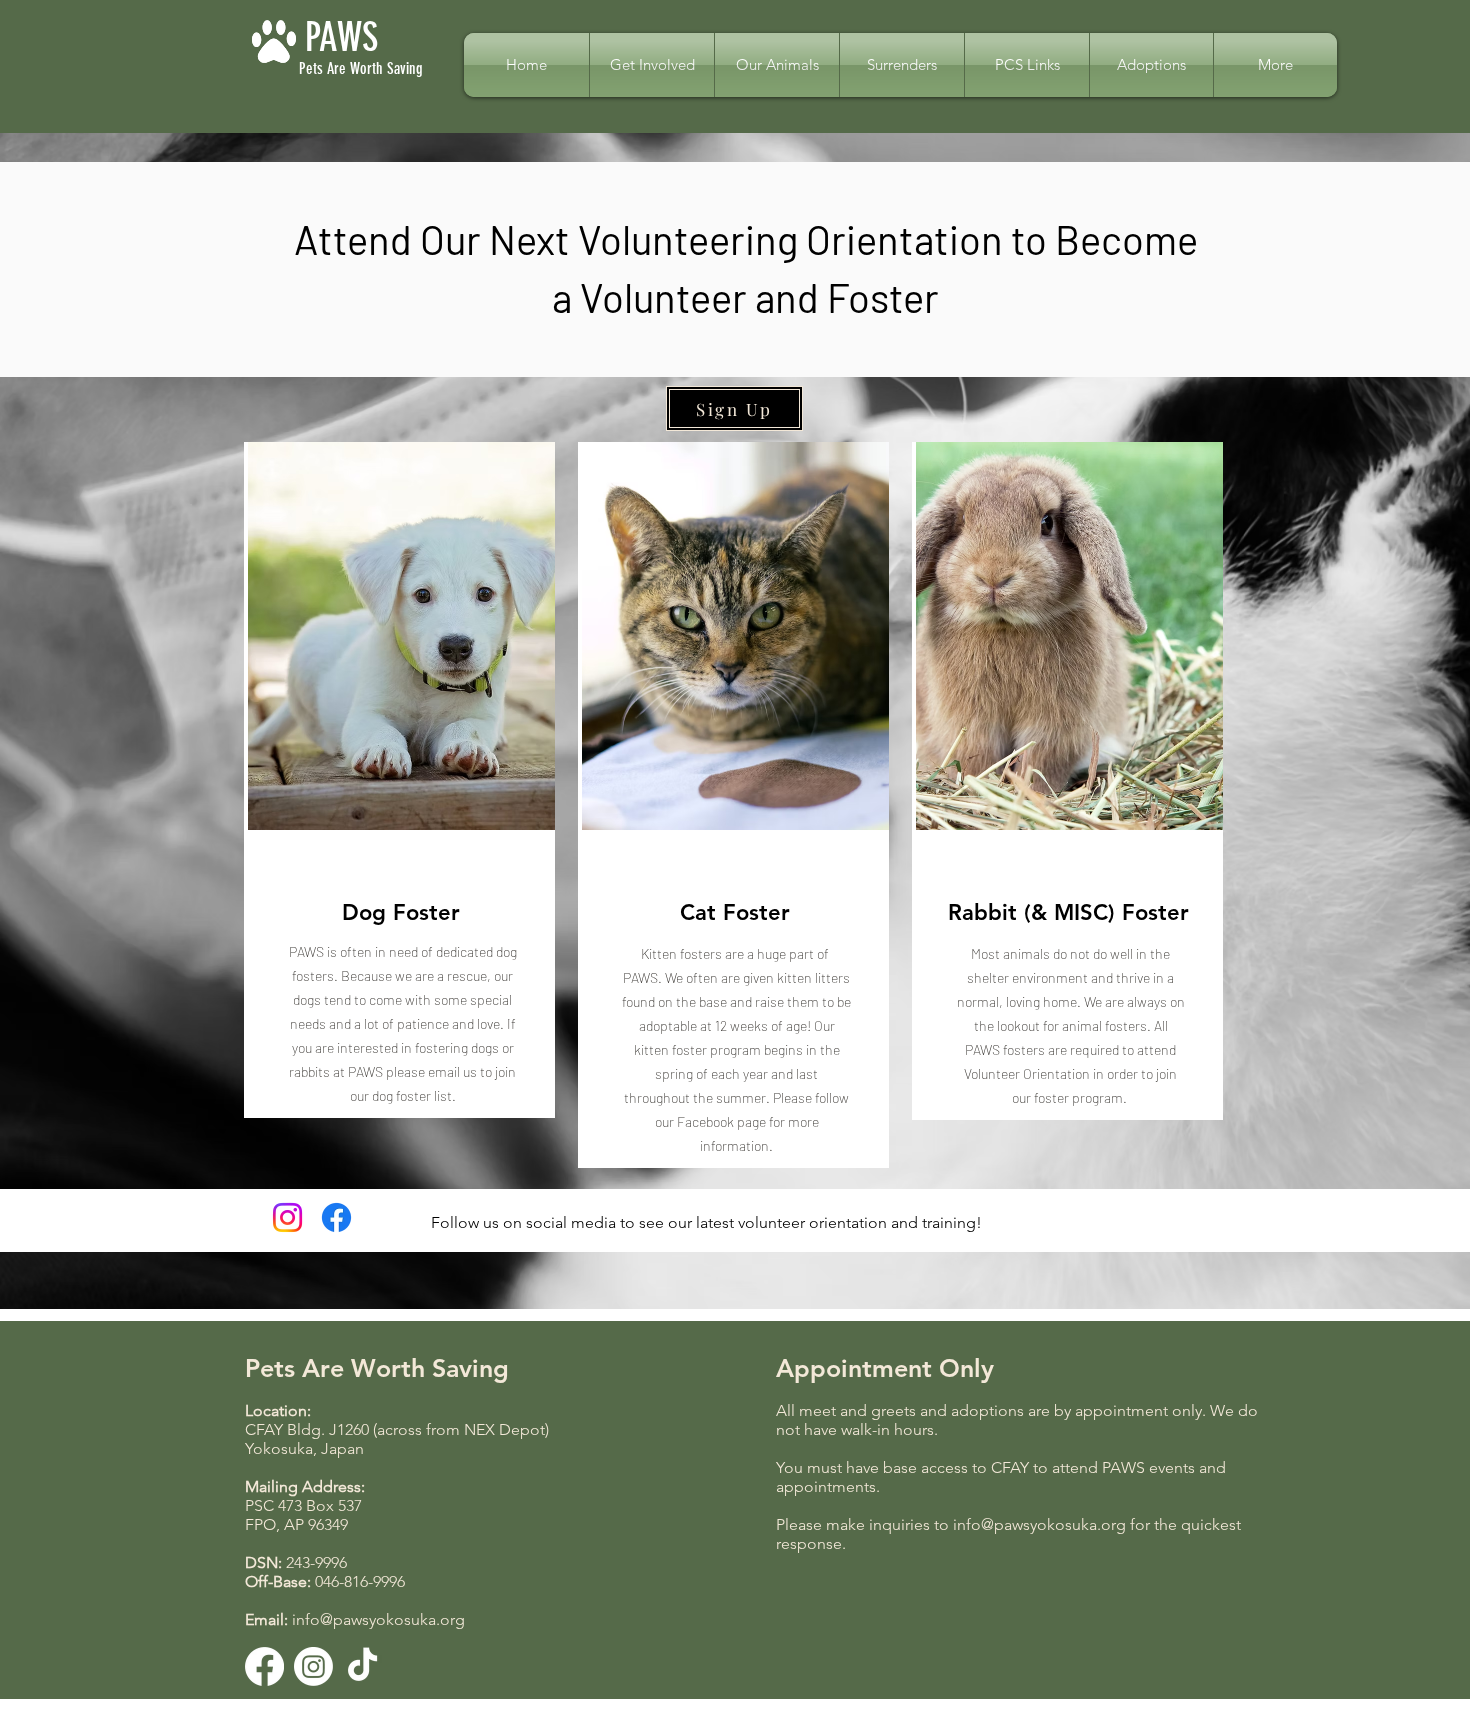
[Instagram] (287, 1217)
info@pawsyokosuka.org (378, 1619)
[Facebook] (336, 1217)
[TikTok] (362, 1666)
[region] (399, 780)
